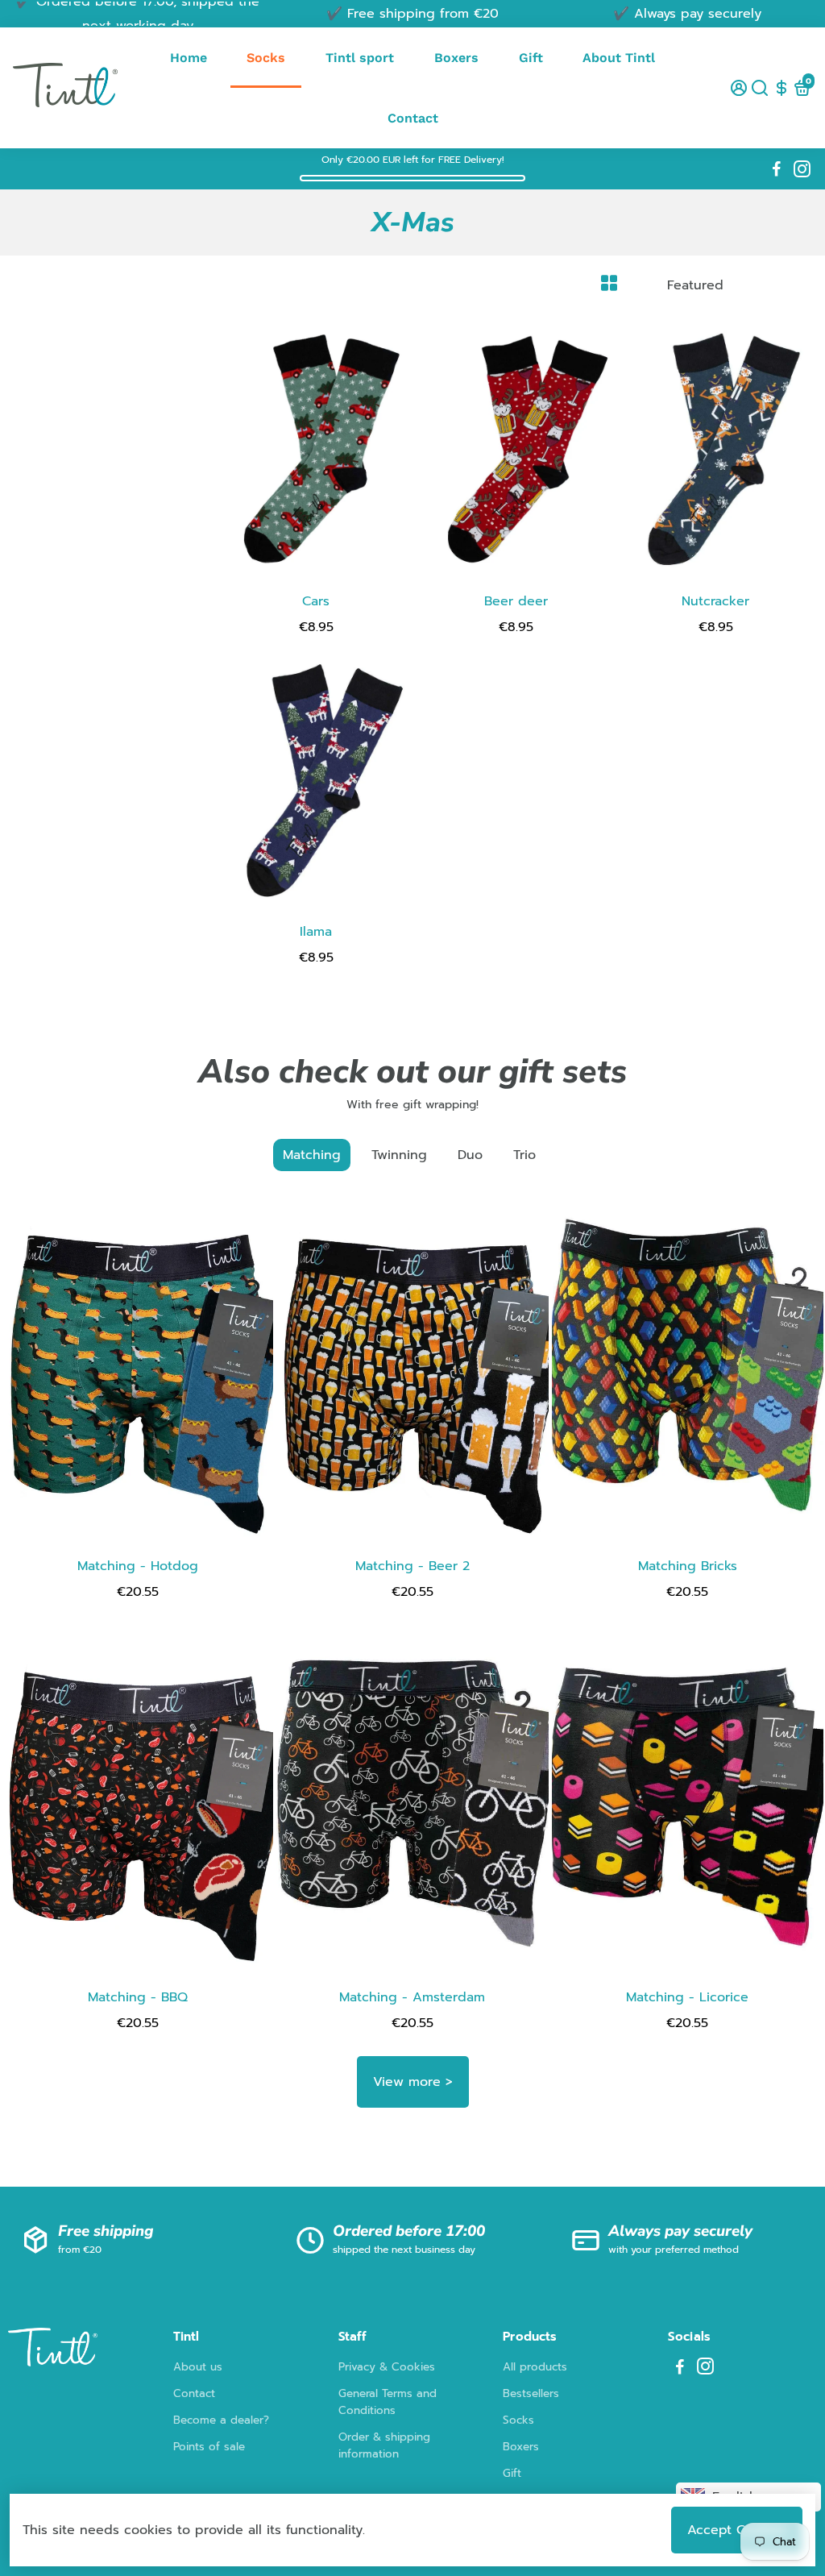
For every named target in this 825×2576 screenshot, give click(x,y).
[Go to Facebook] (777, 169)
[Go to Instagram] (802, 169)
